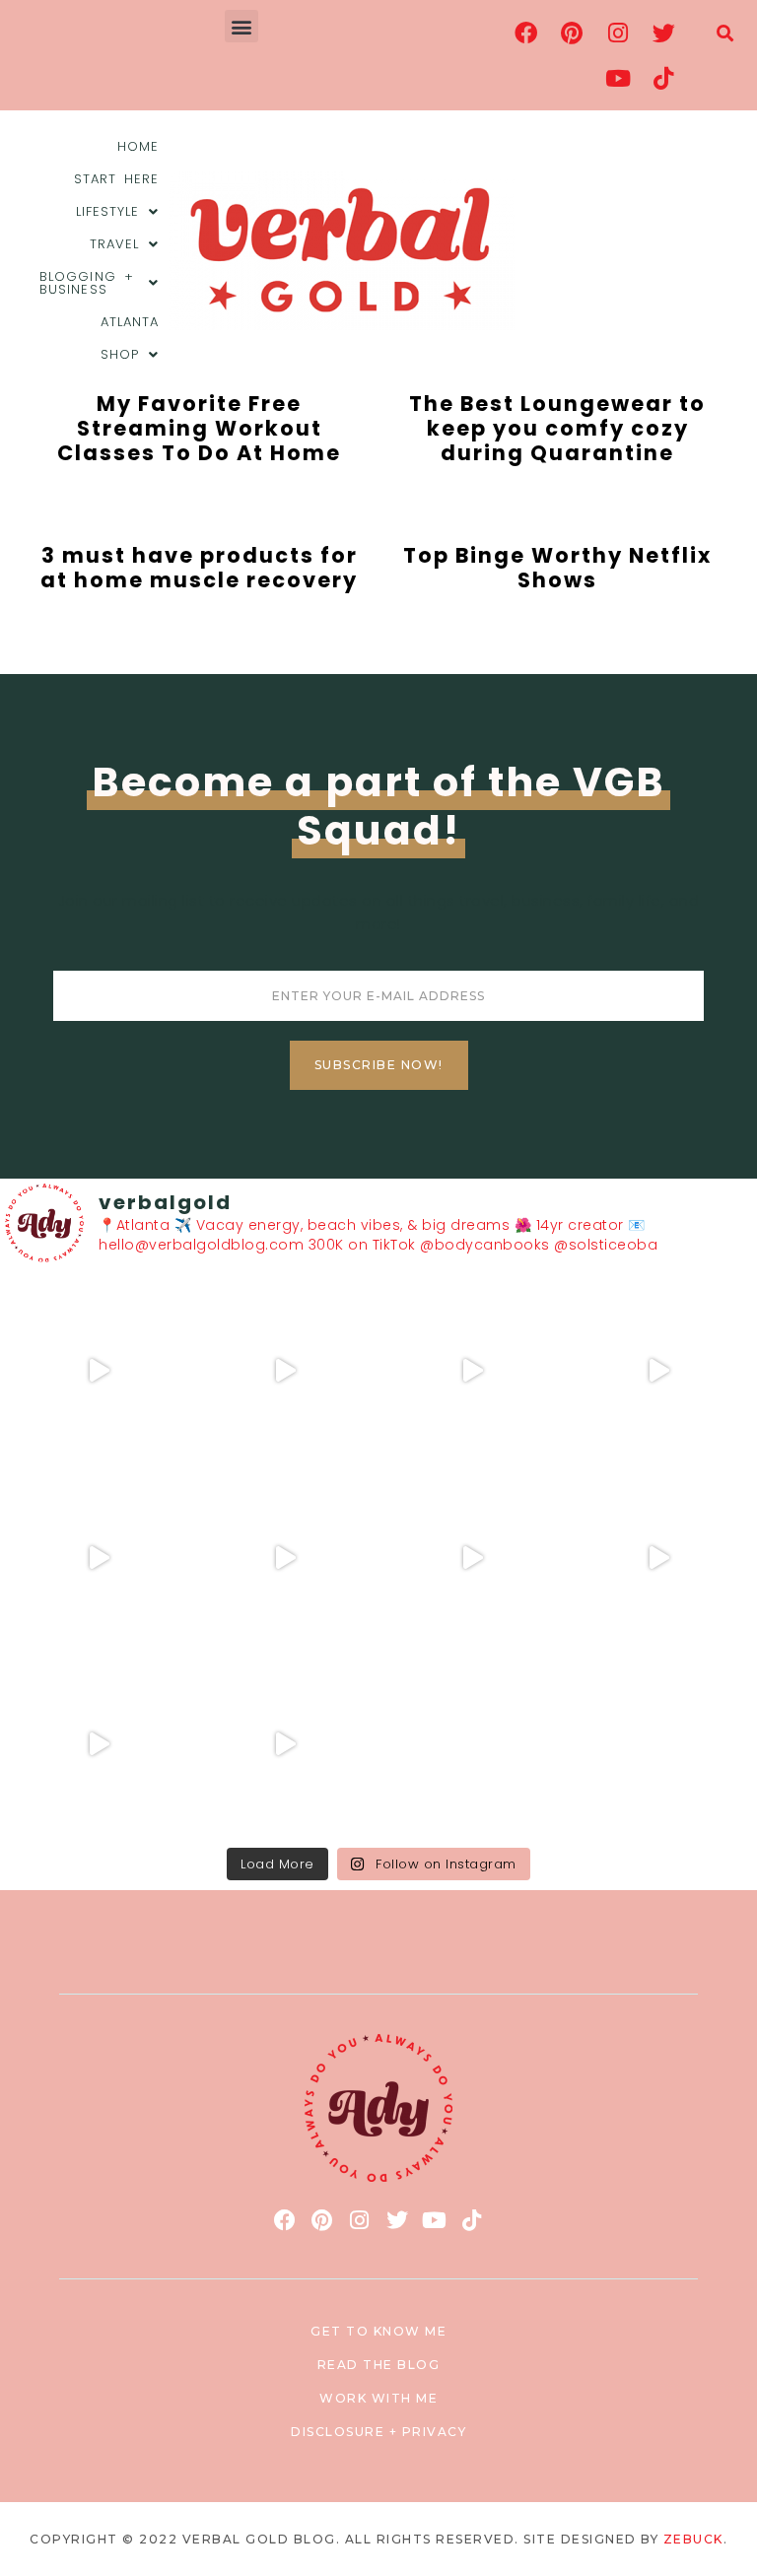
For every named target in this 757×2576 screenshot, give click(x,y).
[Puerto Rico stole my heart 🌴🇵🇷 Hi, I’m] (659, 1371)
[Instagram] (618, 33)
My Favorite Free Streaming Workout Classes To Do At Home (199, 428)
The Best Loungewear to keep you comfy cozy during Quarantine (557, 428)
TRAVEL (115, 244)
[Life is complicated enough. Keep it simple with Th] (286, 1744)
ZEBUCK (693, 2539)
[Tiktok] (664, 78)
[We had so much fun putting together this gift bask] (99, 1558)
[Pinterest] (573, 33)
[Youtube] (618, 78)
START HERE (117, 179)
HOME (138, 146)
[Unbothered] (286, 1558)
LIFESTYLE (108, 211)
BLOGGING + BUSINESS (87, 283)
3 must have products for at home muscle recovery (199, 568)
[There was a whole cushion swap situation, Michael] (99, 1371)
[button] (241, 26)
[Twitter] (664, 33)
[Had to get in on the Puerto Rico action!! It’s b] (472, 1371)
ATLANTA (130, 322)
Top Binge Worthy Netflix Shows (557, 568)
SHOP (120, 354)
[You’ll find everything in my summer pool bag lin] (286, 1371)
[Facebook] (526, 33)
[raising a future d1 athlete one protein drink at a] (472, 1558)
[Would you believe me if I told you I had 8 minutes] (99, 1744)
